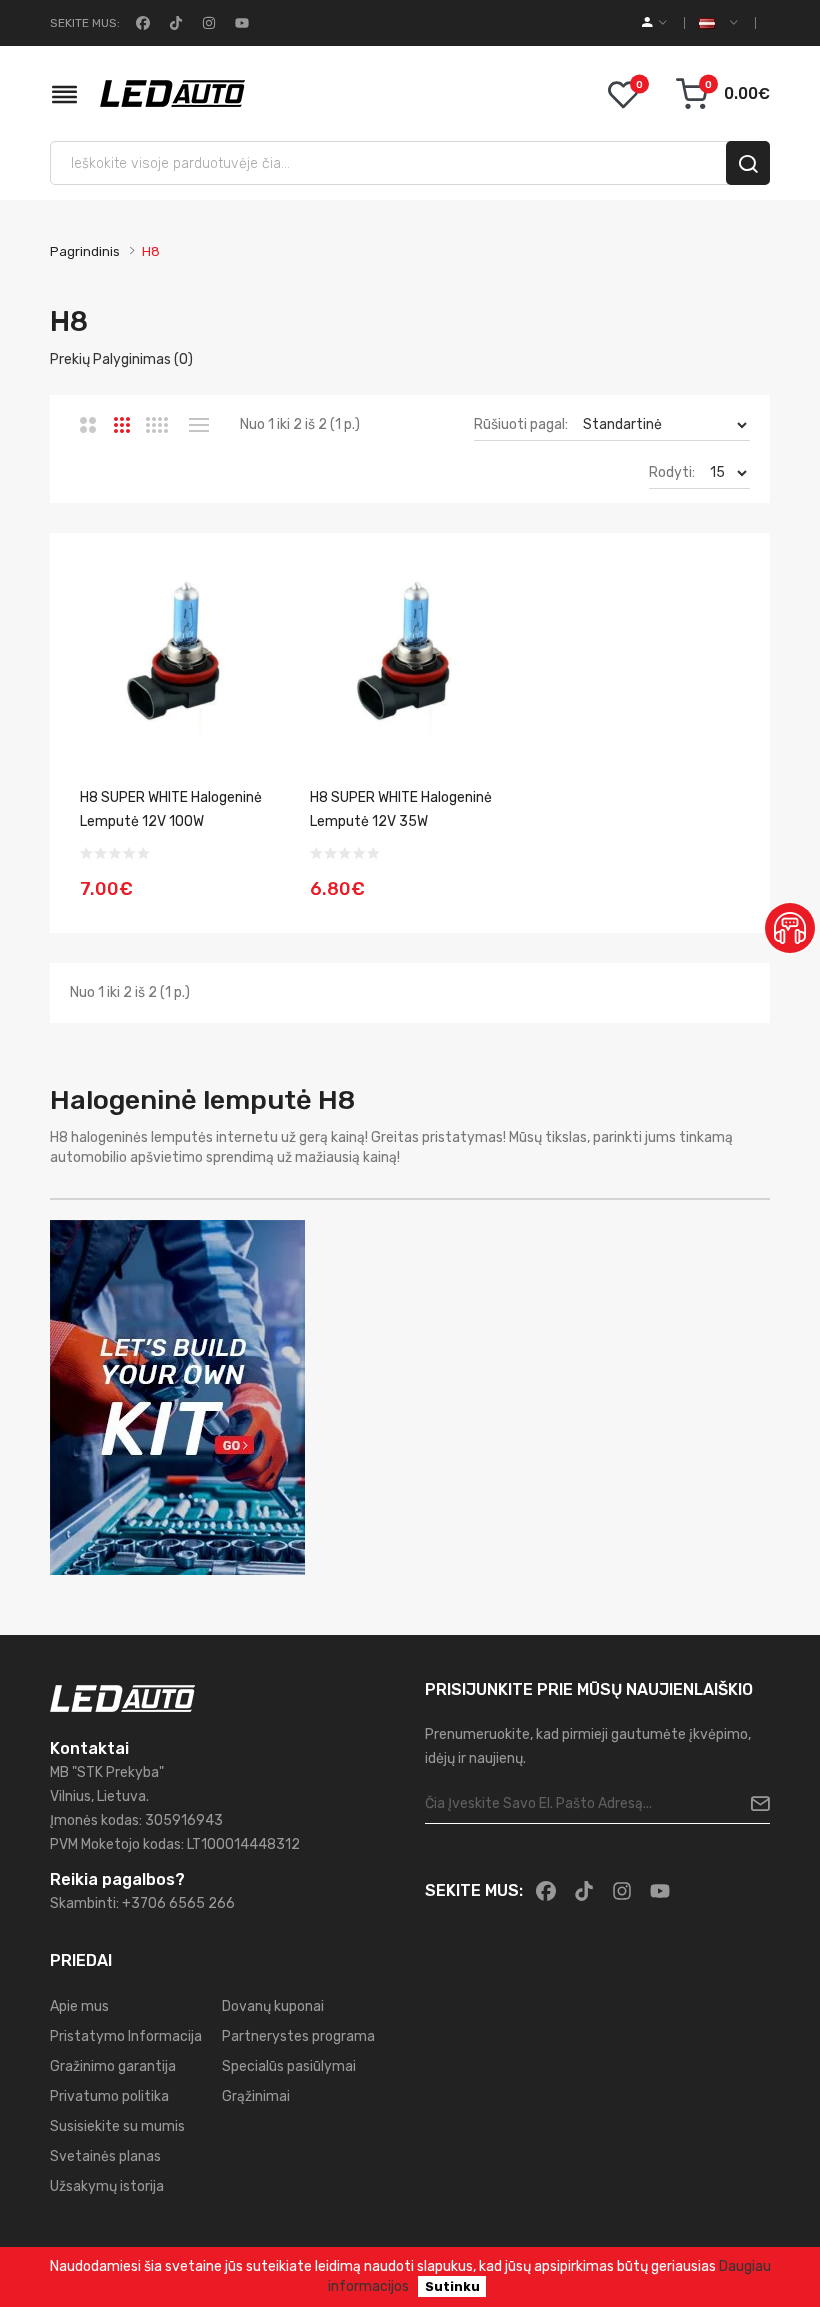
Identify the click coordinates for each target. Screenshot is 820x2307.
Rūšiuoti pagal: (521, 424)
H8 (151, 251)
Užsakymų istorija (107, 2186)
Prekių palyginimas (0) (121, 359)
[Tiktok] (174, 23)
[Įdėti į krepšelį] (258, 877)
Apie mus (79, 2006)
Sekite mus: (85, 23)
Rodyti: (672, 472)
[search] (748, 163)
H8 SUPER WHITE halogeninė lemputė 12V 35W (401, 809)
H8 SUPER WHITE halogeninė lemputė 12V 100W (171, 809)
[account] (654, 23)
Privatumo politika (109, 2096)
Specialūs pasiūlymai (289, 2066)
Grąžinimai (256, 2096)
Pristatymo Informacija (126, 2036)
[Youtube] (240, 23)
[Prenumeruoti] (752, 1804)
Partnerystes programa (298, 2036)
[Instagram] (207, 23)
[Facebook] (141, 23)
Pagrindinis (85, 251)
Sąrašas (198, 425)
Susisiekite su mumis (117, 2126)
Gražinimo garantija (113, 2066)
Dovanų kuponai (273, 2006)
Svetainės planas (105, 2156)
